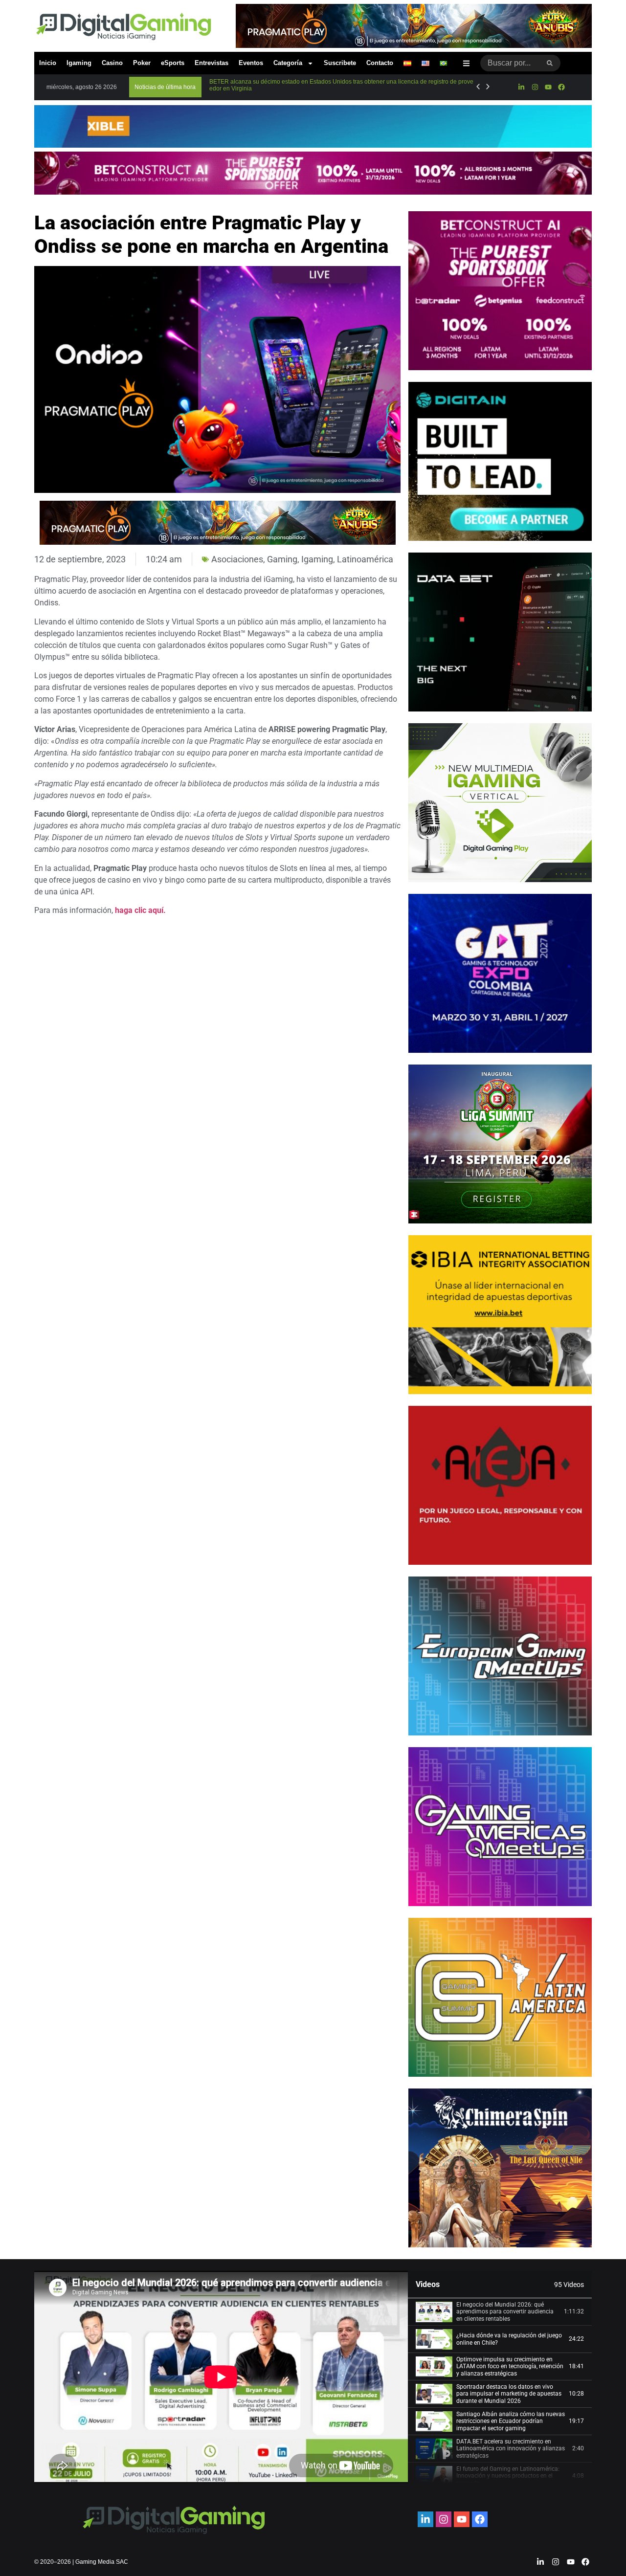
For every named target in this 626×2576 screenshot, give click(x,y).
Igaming (79, 63)
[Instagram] (535, 87)
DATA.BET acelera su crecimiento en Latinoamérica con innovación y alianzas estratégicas (511, 2449)
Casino (112, 63)
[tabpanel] (221, 2377)
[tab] (500, 2312)
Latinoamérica (365, 559)
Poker (142, 63)
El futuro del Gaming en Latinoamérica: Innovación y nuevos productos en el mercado (508, 2476)
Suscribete (340, 63)
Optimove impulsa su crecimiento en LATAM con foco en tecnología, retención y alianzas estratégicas (510, 2366)
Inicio (48, 63)
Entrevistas (212, 63)
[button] (165, 87)
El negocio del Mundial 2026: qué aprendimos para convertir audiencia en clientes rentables (505, 2312)
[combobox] (510, 63)
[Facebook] (561, 87)
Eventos (251, 63)
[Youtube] (548, 87)
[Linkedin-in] (521, 87)
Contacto (380, 63)
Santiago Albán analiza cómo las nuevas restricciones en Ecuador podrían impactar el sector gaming (511, 2421)
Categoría (288, 63)
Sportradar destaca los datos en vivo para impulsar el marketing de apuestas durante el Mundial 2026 (509, 2394)
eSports (173, 63)
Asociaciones (237, 559)
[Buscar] (550, 63)
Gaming (282, 559)
